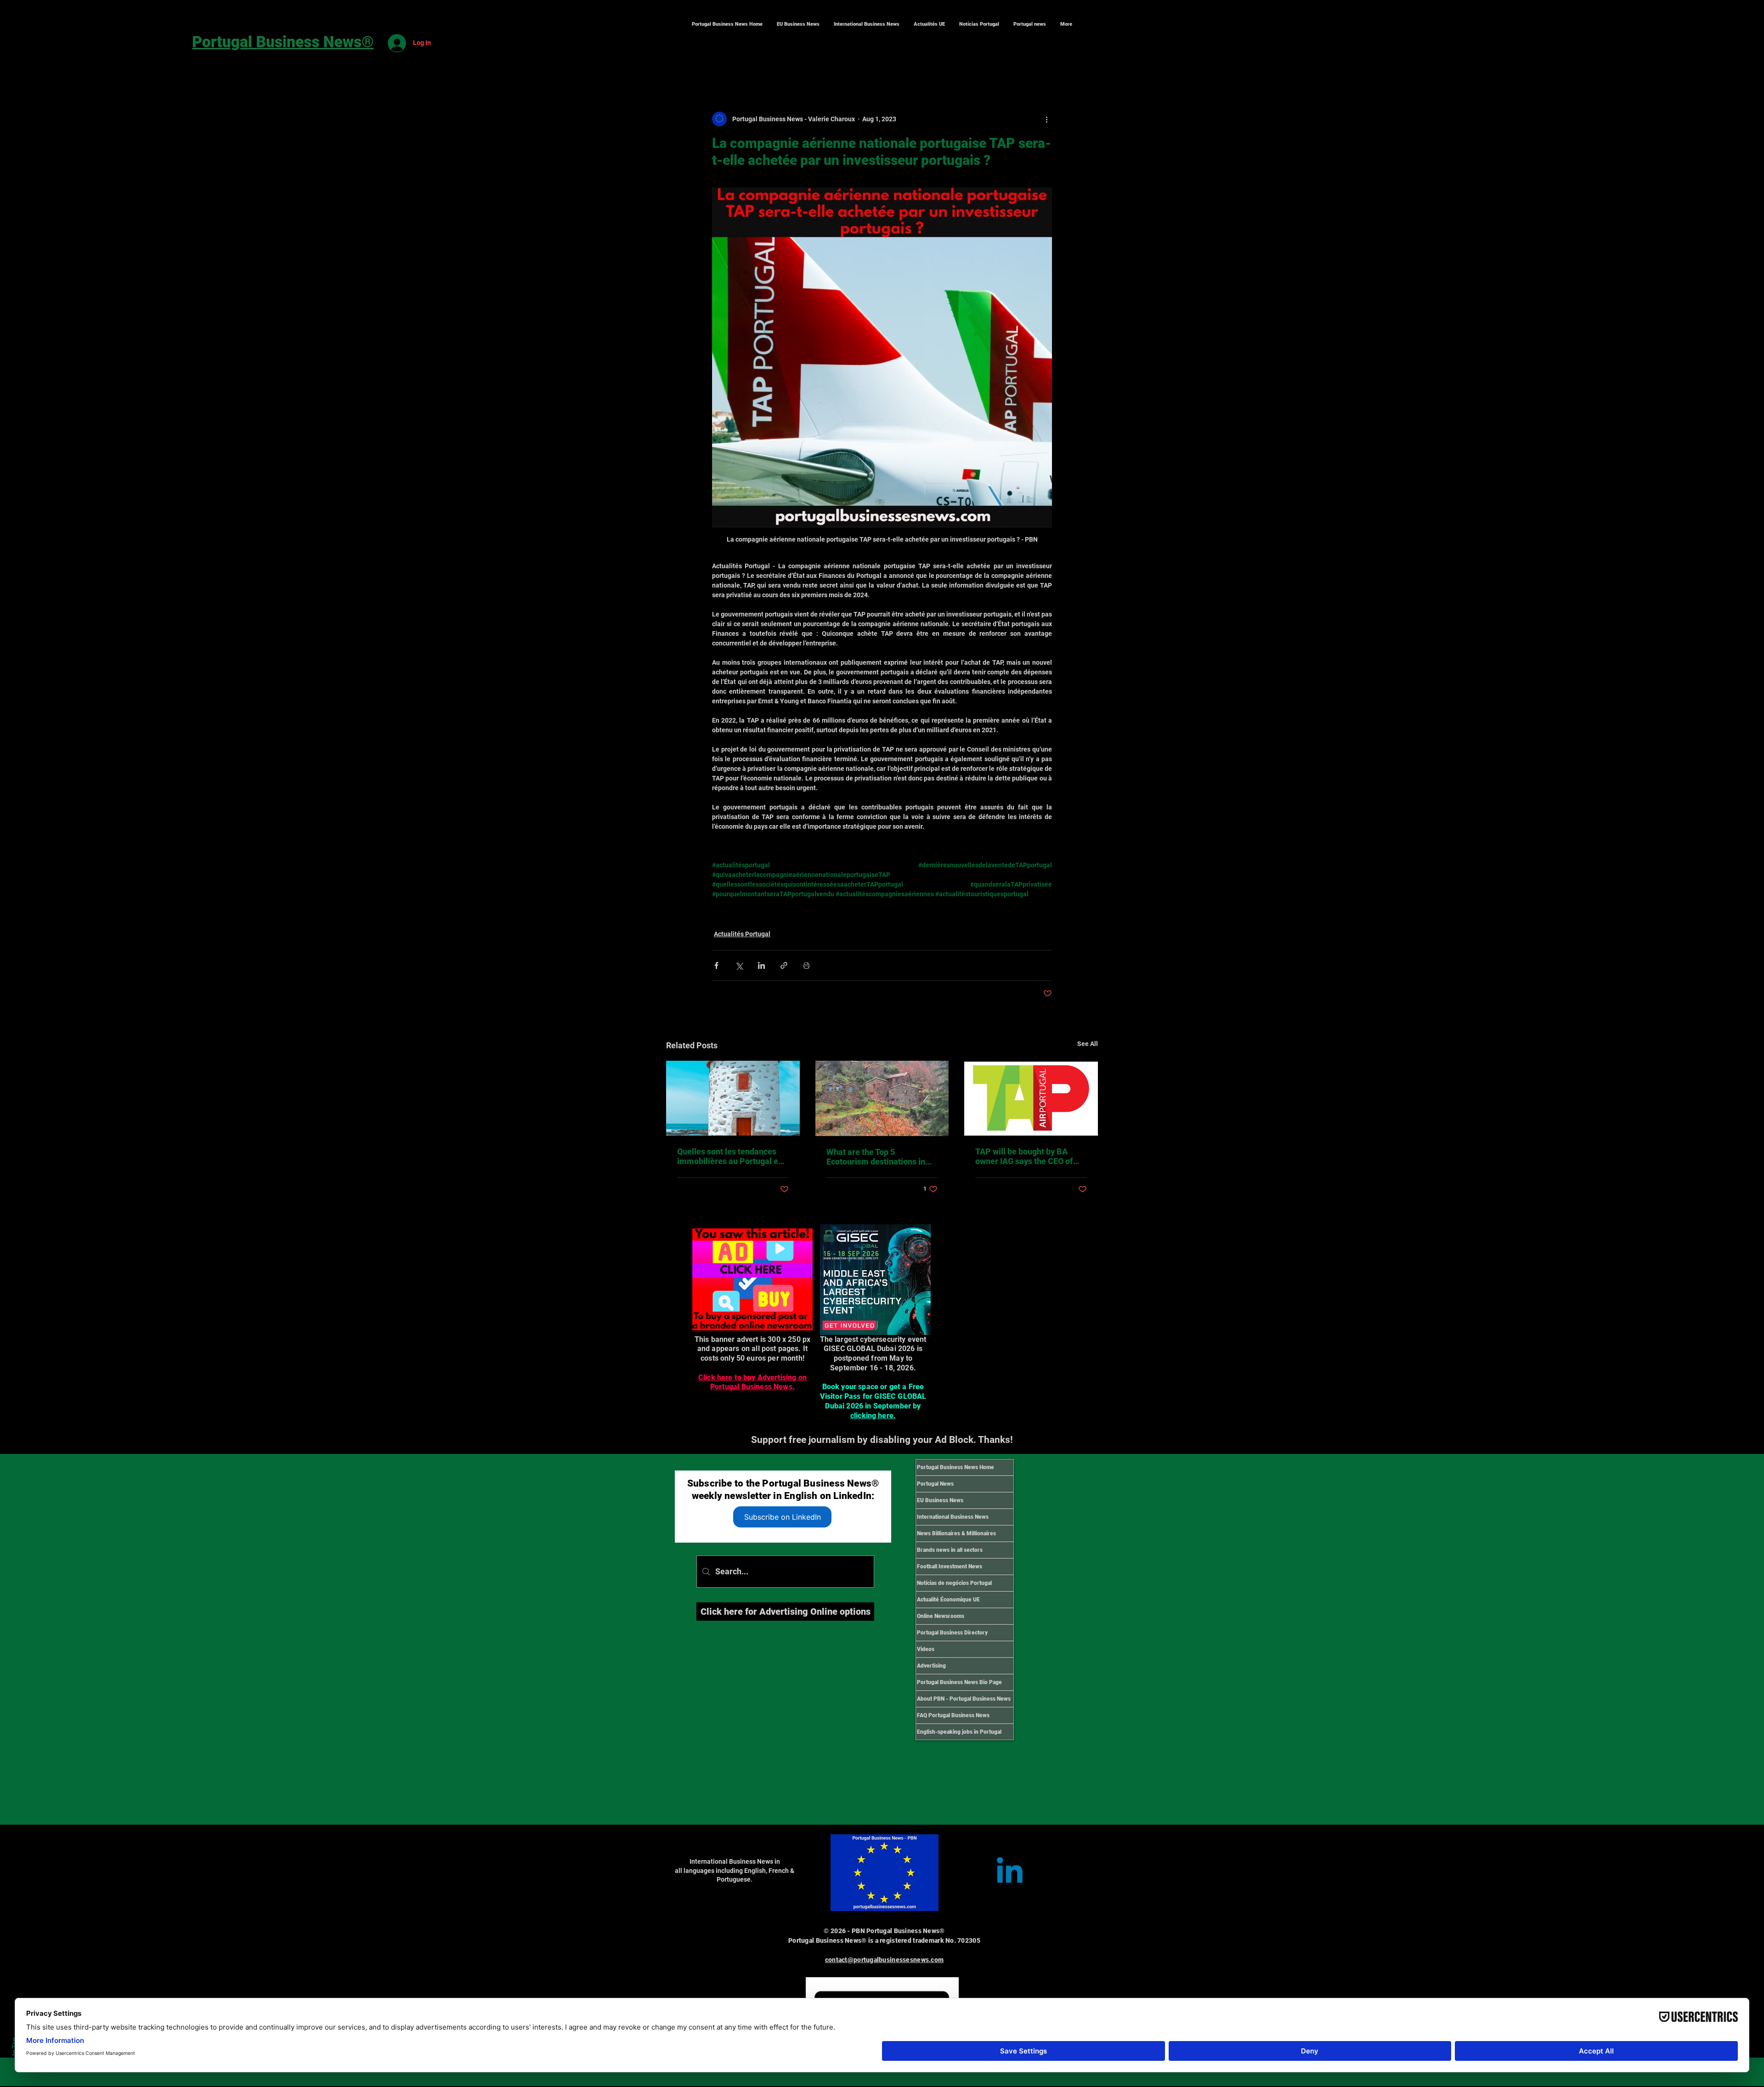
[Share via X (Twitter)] (739, 965)
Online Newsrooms (941, 1616)
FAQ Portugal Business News (953, 1715)
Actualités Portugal (742, 934)
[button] (866, 24)
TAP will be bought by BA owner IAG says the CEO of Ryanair (1024, 1156)
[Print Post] (806, 965)
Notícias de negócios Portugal (954, 1583)
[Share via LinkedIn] (761, 965)
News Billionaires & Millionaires (956, 1533)
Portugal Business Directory (952, 1633)
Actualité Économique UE (948, 1600)
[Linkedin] (1010, 1873)
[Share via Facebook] (716, 965)
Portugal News (935, 1484)
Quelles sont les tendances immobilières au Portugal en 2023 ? (730, 1156)
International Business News (953, 1517)
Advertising (931, 1666)
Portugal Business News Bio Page (959, 1682)
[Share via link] (784, 965)
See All (1088, 1044)
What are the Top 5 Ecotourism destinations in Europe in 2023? (876, 1157)
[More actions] (1046, 119)
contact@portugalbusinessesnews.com (885, 1960)
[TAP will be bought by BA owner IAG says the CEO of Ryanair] (1031, 1098)
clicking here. (873, 1416)
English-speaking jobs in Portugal (959, 1732)
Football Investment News (950, 1567)
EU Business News (940, 1500)
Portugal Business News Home (955, 1467)
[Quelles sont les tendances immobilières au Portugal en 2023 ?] (733, 1098)
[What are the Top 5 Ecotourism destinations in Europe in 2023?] (882, 1098)
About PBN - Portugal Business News (964, 1699)
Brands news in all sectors (950, 1550)
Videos (926, 1649)
